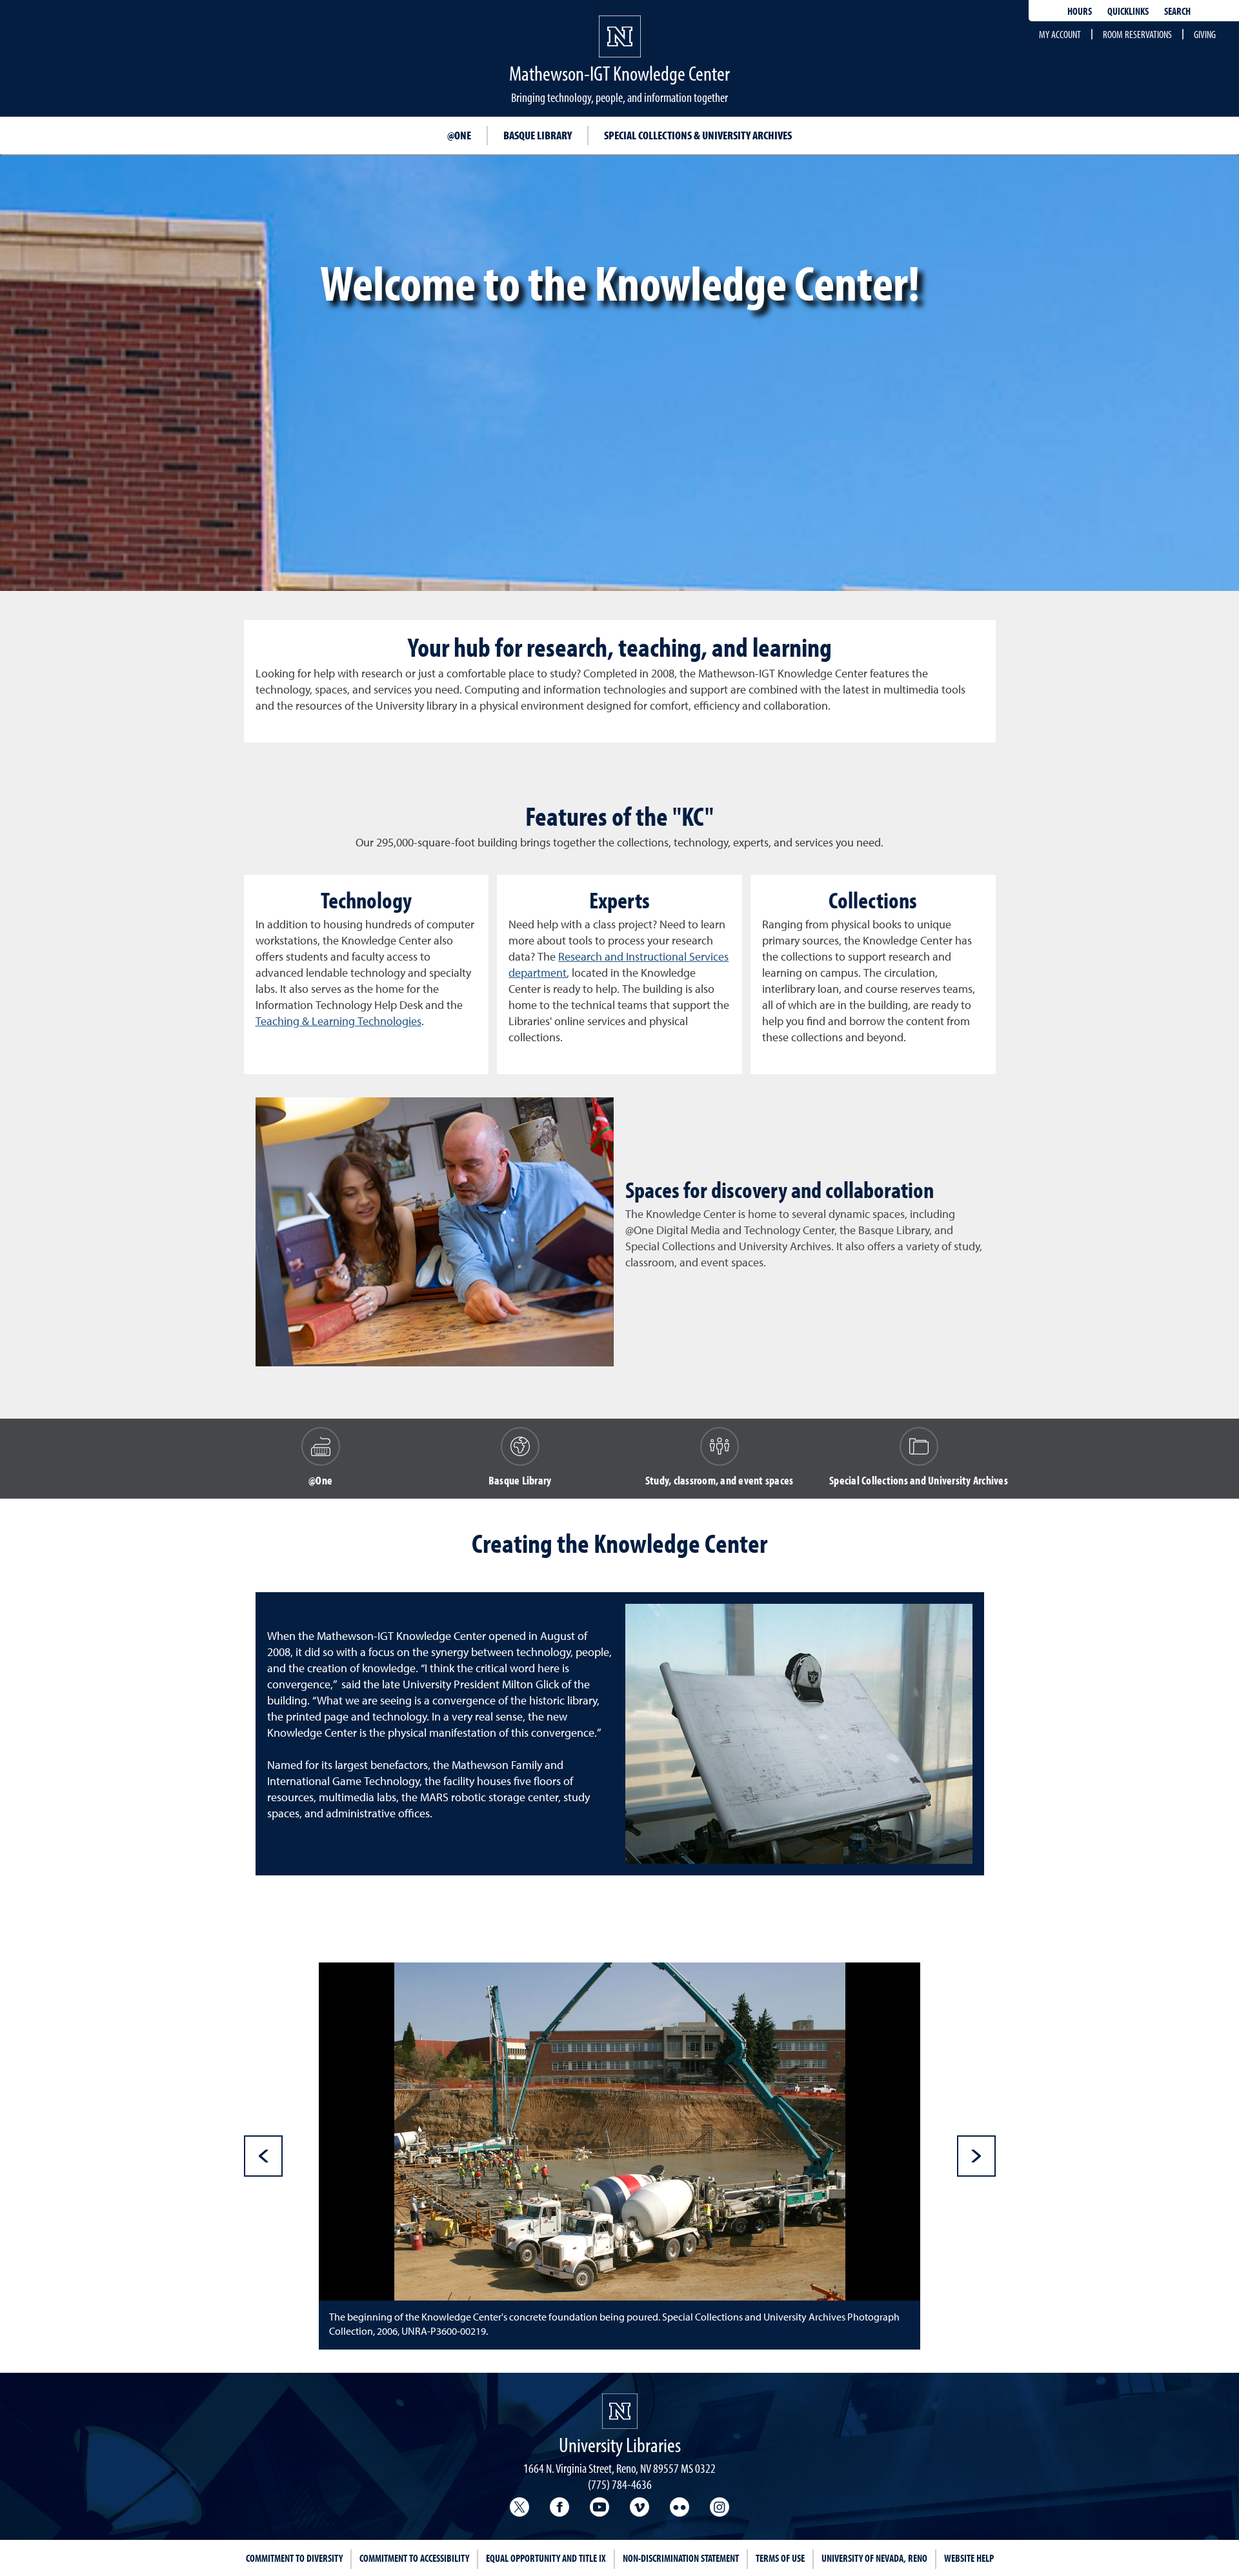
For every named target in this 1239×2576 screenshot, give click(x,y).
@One (459, 135)
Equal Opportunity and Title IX (546, 2558)
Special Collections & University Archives (698, 135)
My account (1060, 34)
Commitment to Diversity (294, 2558)
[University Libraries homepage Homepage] (620, 2411)
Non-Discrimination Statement (681, 2558)
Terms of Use (780, 2558)
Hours (1080, 11)
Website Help (969, 2558)
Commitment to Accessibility (414, 2558)
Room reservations (1137, 34)
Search (1177, 11)
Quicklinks (1128, 11)
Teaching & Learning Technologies (338, 1022)
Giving (1205, 34)
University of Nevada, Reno (874, 2558)
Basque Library (538, 135)
